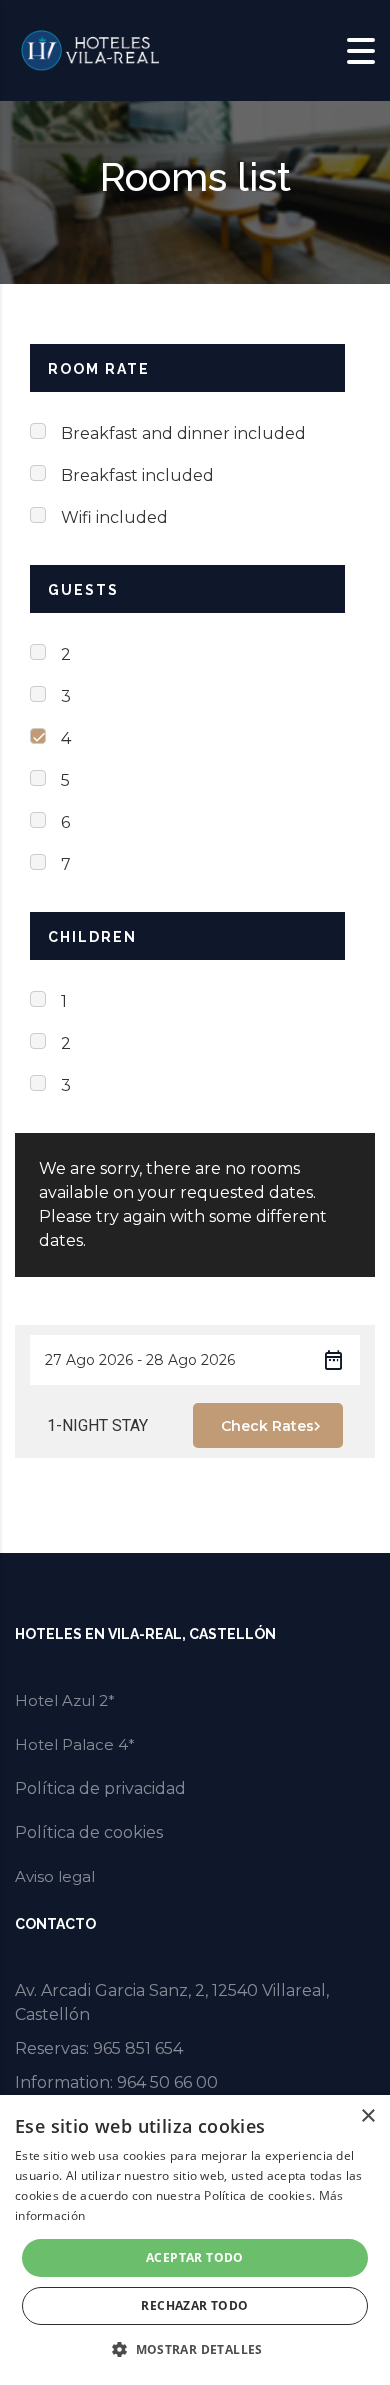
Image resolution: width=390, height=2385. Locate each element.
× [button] (367, 2116)
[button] (195, 2350)
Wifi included (114, 517)
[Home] (90, 49)
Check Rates (267, 1426)
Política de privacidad (100, 1788)
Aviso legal (55, 1876)
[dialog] (195, 2240)
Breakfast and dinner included (183, 433)
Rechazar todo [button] (194, 2305)
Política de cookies (89, 1832)
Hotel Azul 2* (65, 1700)
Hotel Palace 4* (75, 1744)
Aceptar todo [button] (195, 2257)
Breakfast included (137, 475)
